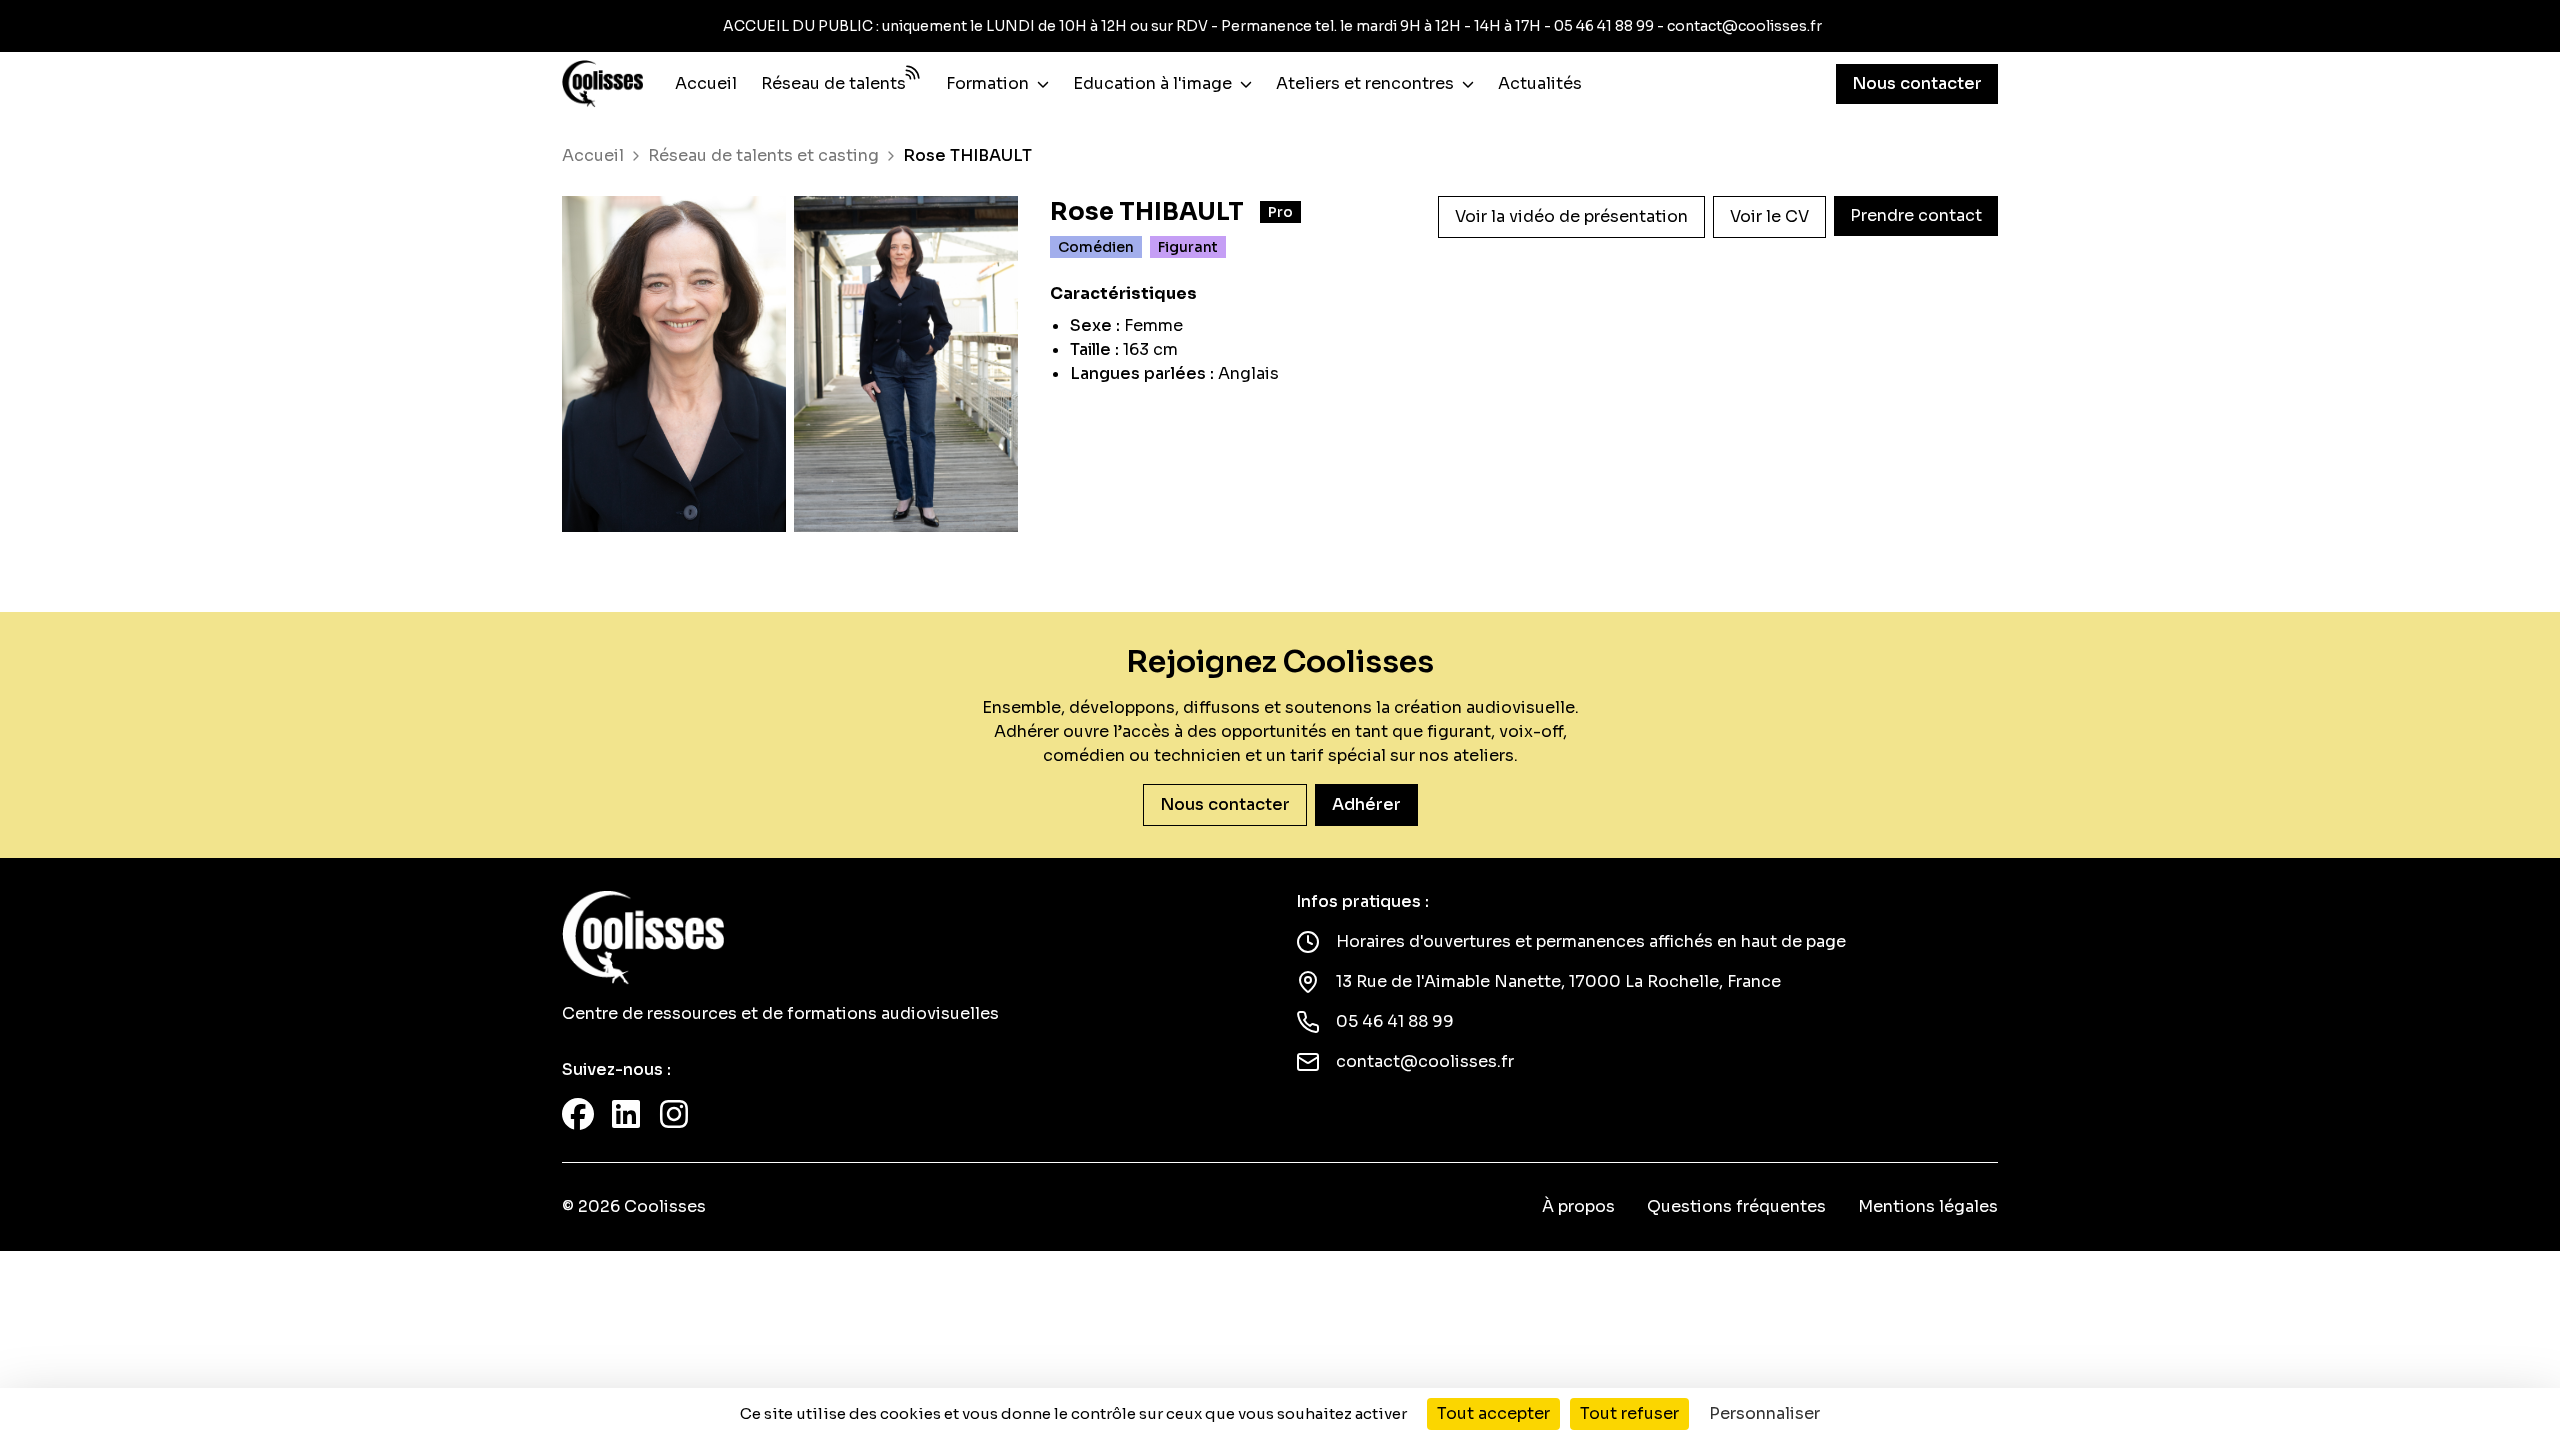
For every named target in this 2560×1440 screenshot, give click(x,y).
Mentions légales (1928, 1206)
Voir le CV (1769, 216)
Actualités (1540, 84)
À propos (1578, 1206)
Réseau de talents (833, 84)
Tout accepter (1493, 1413)
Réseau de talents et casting (763, 156)
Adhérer (1366, 804)
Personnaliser (1764, 1413)
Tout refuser (1629, 1413)
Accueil (706, 84)
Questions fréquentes (1736, 1206)
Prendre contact (1916, 215)
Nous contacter (1917, 83)
